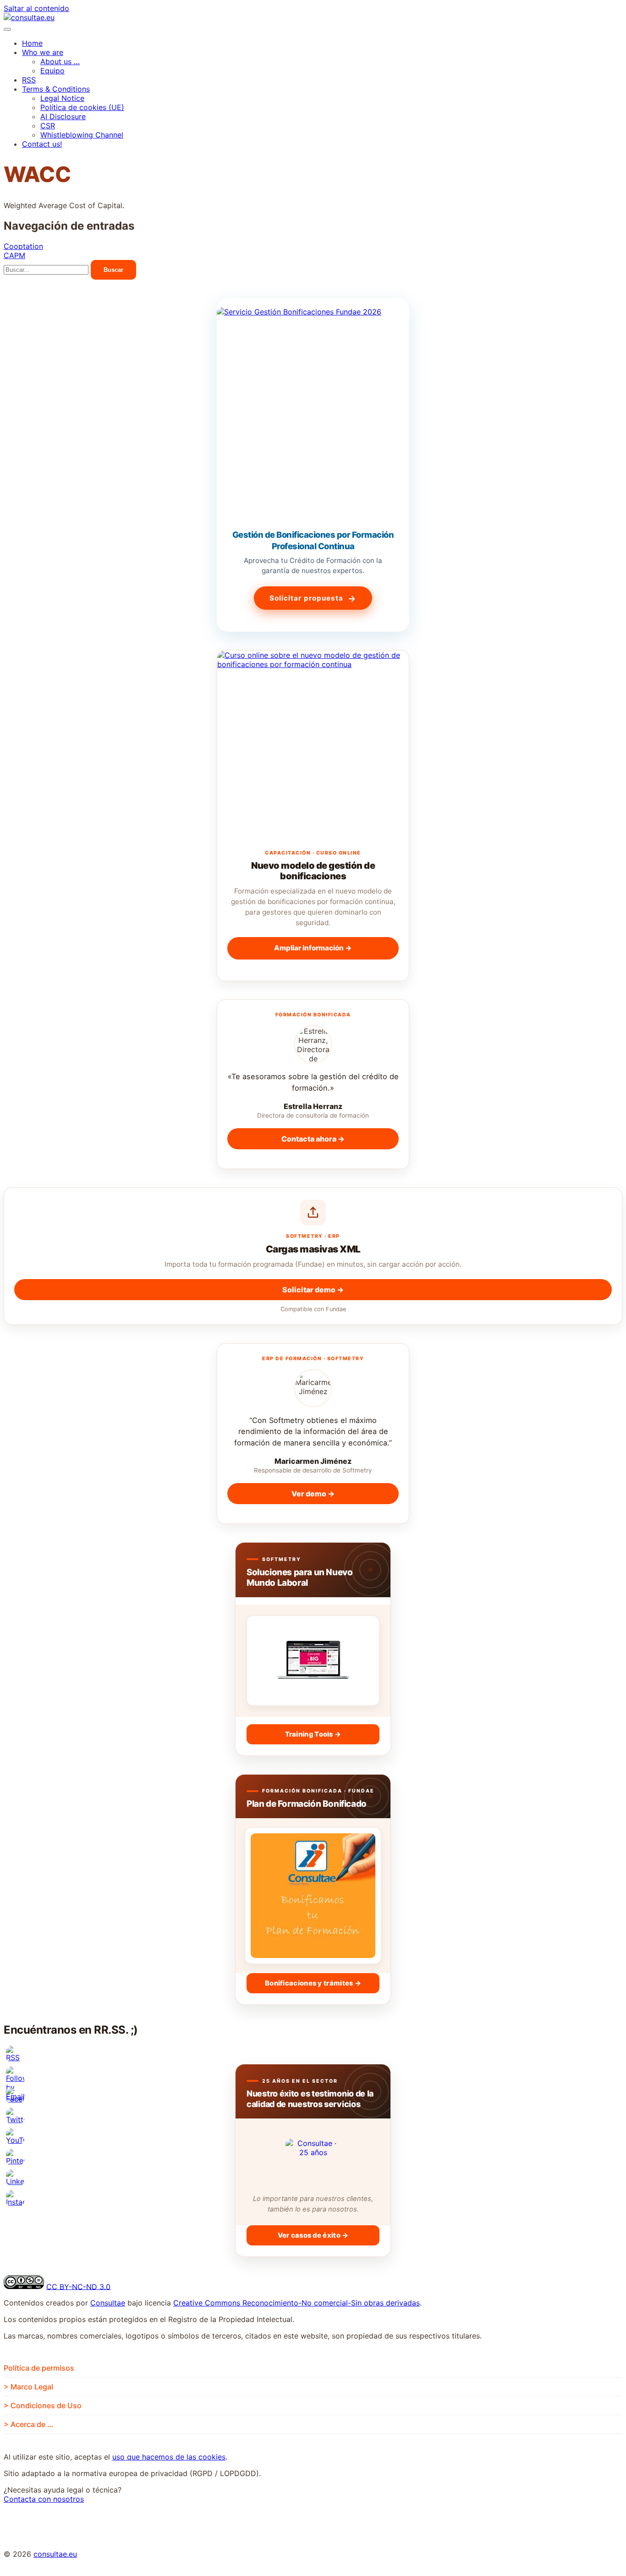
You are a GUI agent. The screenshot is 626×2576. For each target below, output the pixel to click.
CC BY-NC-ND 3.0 (78, 2286)
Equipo (52, 71)
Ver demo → (313, 1494)
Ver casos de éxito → (313, 2235)
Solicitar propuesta (313, 598)
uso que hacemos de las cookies (169, 2457)
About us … (60, 61)
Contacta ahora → (313, 1139)
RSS (29, 80)
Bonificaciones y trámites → (313, 1983)
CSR (48, 126)
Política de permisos (39, 2368)
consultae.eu (55, 2554)
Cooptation (23, 246)
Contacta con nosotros (44, 2499)
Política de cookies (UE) (82, 107)
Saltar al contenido (36, 8)
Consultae (108, 2303)
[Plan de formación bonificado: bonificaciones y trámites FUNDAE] (313, 1896)
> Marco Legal (28, 2387)
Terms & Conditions (56, 89)
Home (32, 43)
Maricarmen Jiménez (313, 1461)
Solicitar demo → (313, 1290)
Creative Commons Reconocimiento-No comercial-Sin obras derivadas (297, 2303)
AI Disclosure (63, 116)
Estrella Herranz (313, 1106)
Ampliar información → (313, 948)
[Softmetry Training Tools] (313, 1661)
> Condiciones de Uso (43, 2405)
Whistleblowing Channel (82, 135)
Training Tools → (313, 1734)
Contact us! (42, 144)
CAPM (14, 255)
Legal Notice (62, 98)
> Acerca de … (28, 2424)
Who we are (43, 52)
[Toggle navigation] (7, 29)
